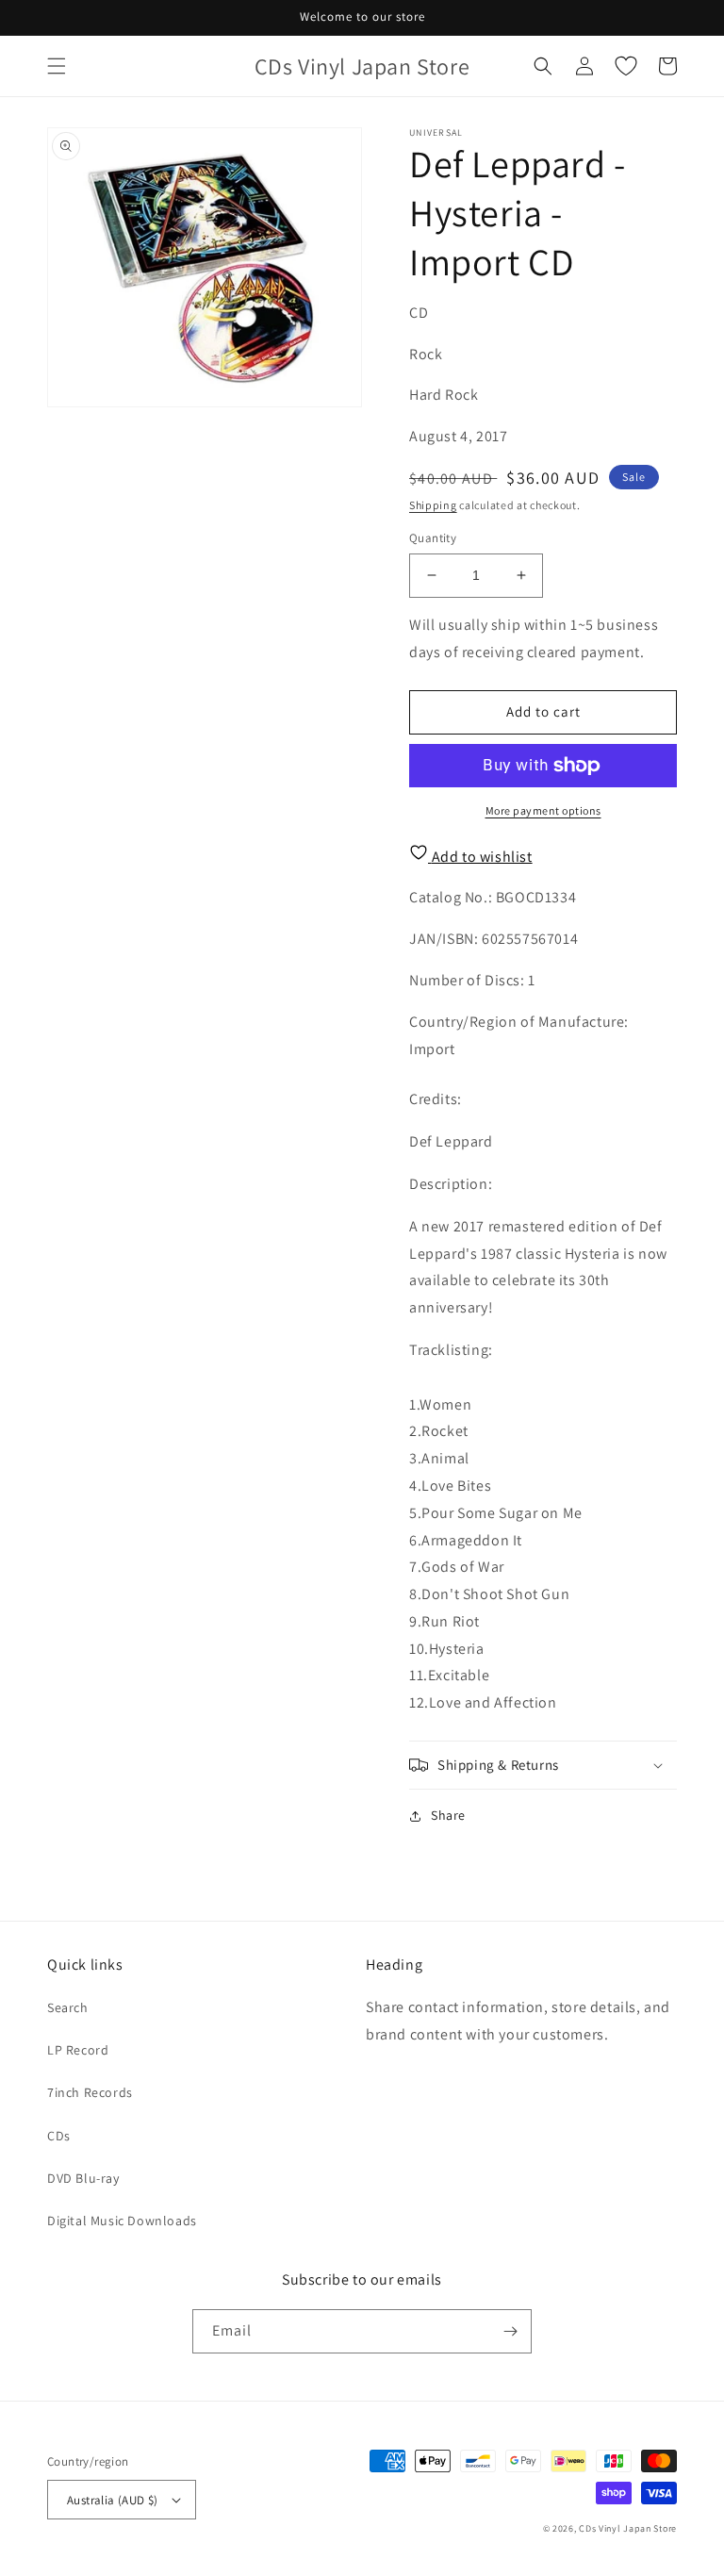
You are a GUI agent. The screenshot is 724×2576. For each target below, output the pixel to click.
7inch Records (90, 2092)
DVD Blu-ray (83, 2178)
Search (68, 2007)
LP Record (78, 2050)
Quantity (433, 538)
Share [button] (448, 1815)
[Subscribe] (510, 2331)
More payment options (543, 810)
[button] (57, 66)
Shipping (433, 505)
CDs (59, 2136)
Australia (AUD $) (113, 2500)
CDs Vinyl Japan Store (628, 2528)
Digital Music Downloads (122, 2221)
